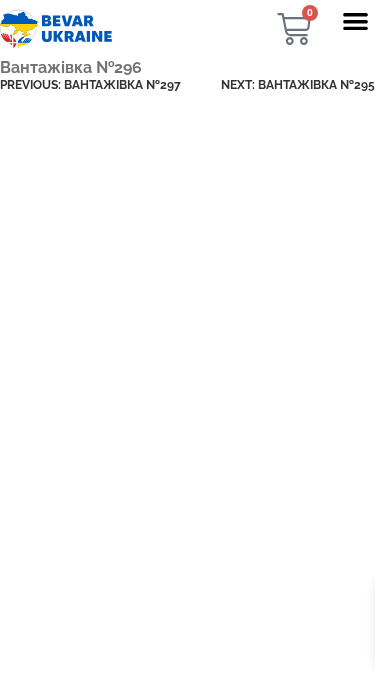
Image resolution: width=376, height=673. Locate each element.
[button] (355, 20)
